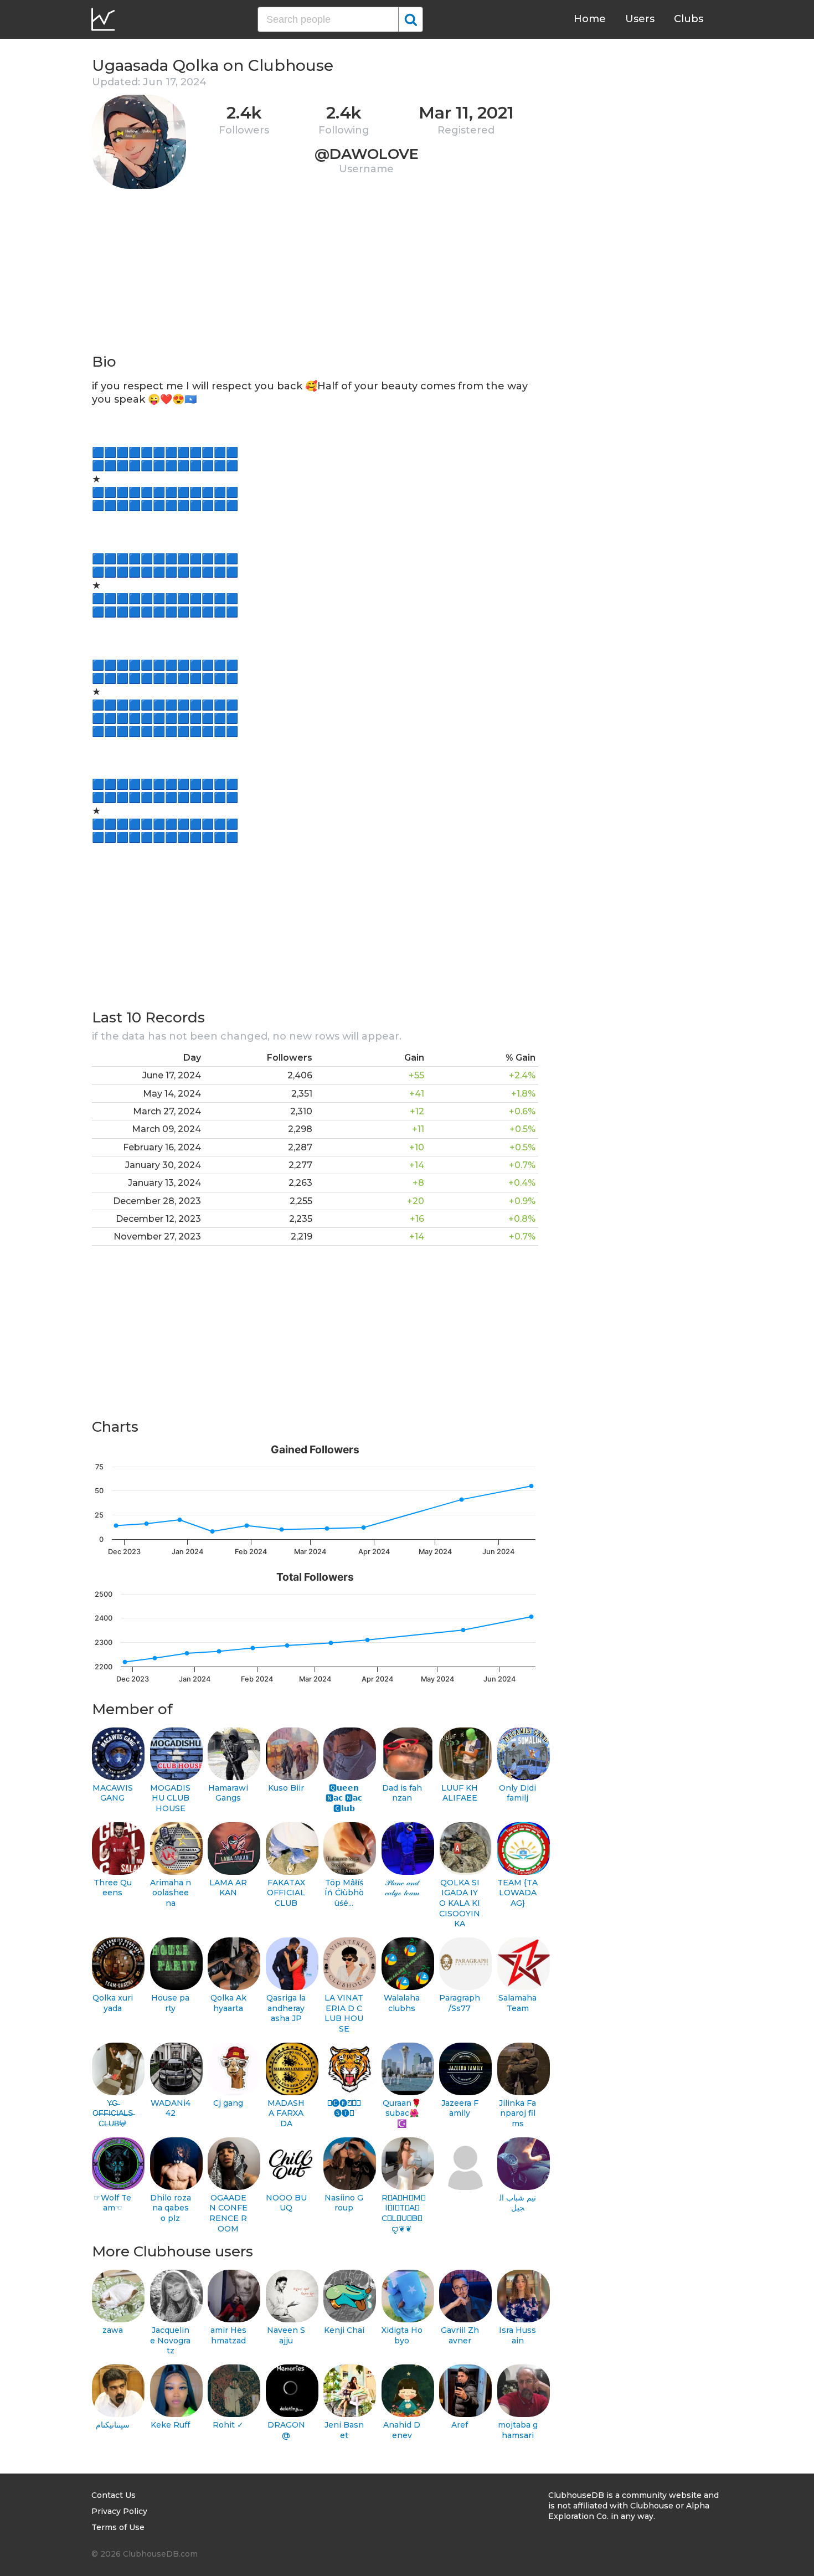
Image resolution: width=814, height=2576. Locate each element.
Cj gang (228, 2103)
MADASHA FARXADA (286, 2113)
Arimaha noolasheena (171, 1893)
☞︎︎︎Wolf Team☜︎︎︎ (112, 2203)
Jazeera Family (460, 2108)
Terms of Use (118, 2527)
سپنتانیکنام (113, 2425)
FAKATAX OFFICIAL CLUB (286, 1893)
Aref (460, 2425)
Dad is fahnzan (402, 1793)
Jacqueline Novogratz (170, 2340)
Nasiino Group (344, 2203)
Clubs (689, 19)
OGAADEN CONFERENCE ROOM (228, 2213)
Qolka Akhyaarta (228, 2003)
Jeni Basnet (344, 2430)
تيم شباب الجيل (518, 2203)
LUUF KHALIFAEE (460, 1793)
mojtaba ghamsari (518, 2430)
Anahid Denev (402, 2430)
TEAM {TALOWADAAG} (517, 1893)
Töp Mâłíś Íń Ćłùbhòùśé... (344, 1893)
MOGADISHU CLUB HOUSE (170, 1798)
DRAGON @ (286, 2430)
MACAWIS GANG (113, 1793)
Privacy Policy (119, 2511)
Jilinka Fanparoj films (517, 2113)
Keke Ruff (170, 2425)
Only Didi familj (517, 1793)
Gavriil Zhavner (460, 2335)
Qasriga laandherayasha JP (286, 2008)
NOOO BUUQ (286, 2203)
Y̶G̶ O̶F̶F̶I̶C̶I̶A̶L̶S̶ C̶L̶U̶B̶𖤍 (113, 2113)
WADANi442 (171, 2108)
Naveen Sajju (286, 2335)
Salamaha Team (517, 2003)
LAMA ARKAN (228, 1888)
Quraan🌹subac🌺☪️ (402, 2113)
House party (170, 2003)
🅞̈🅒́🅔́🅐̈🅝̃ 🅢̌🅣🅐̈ (344, 2108)
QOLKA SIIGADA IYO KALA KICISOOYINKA (460, 1903)
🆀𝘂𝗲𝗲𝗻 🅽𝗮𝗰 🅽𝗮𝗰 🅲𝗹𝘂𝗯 (344, 1798)
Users (640, 19)
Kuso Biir (286, 1788)
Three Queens (113, 1888)
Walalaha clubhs (402, 2003)
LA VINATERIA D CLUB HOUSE (344, 2013)
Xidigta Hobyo (402, 2335)
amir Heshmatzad (228, 2335)
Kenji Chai (344, 2330)
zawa (113, 2330)
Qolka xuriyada (113, 2003)
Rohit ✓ (228, 2425)
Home (590, 19)
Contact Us (114, 2495)
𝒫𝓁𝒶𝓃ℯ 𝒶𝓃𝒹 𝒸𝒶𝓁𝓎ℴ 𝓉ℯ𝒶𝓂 (402, 1888)
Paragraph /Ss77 (460, 2003)
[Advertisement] (315, 275)
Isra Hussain (517, 2335)
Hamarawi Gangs (228, 1793)
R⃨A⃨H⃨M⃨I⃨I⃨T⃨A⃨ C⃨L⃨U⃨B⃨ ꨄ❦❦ (402, 2213)
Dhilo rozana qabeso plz (171, 2208)
